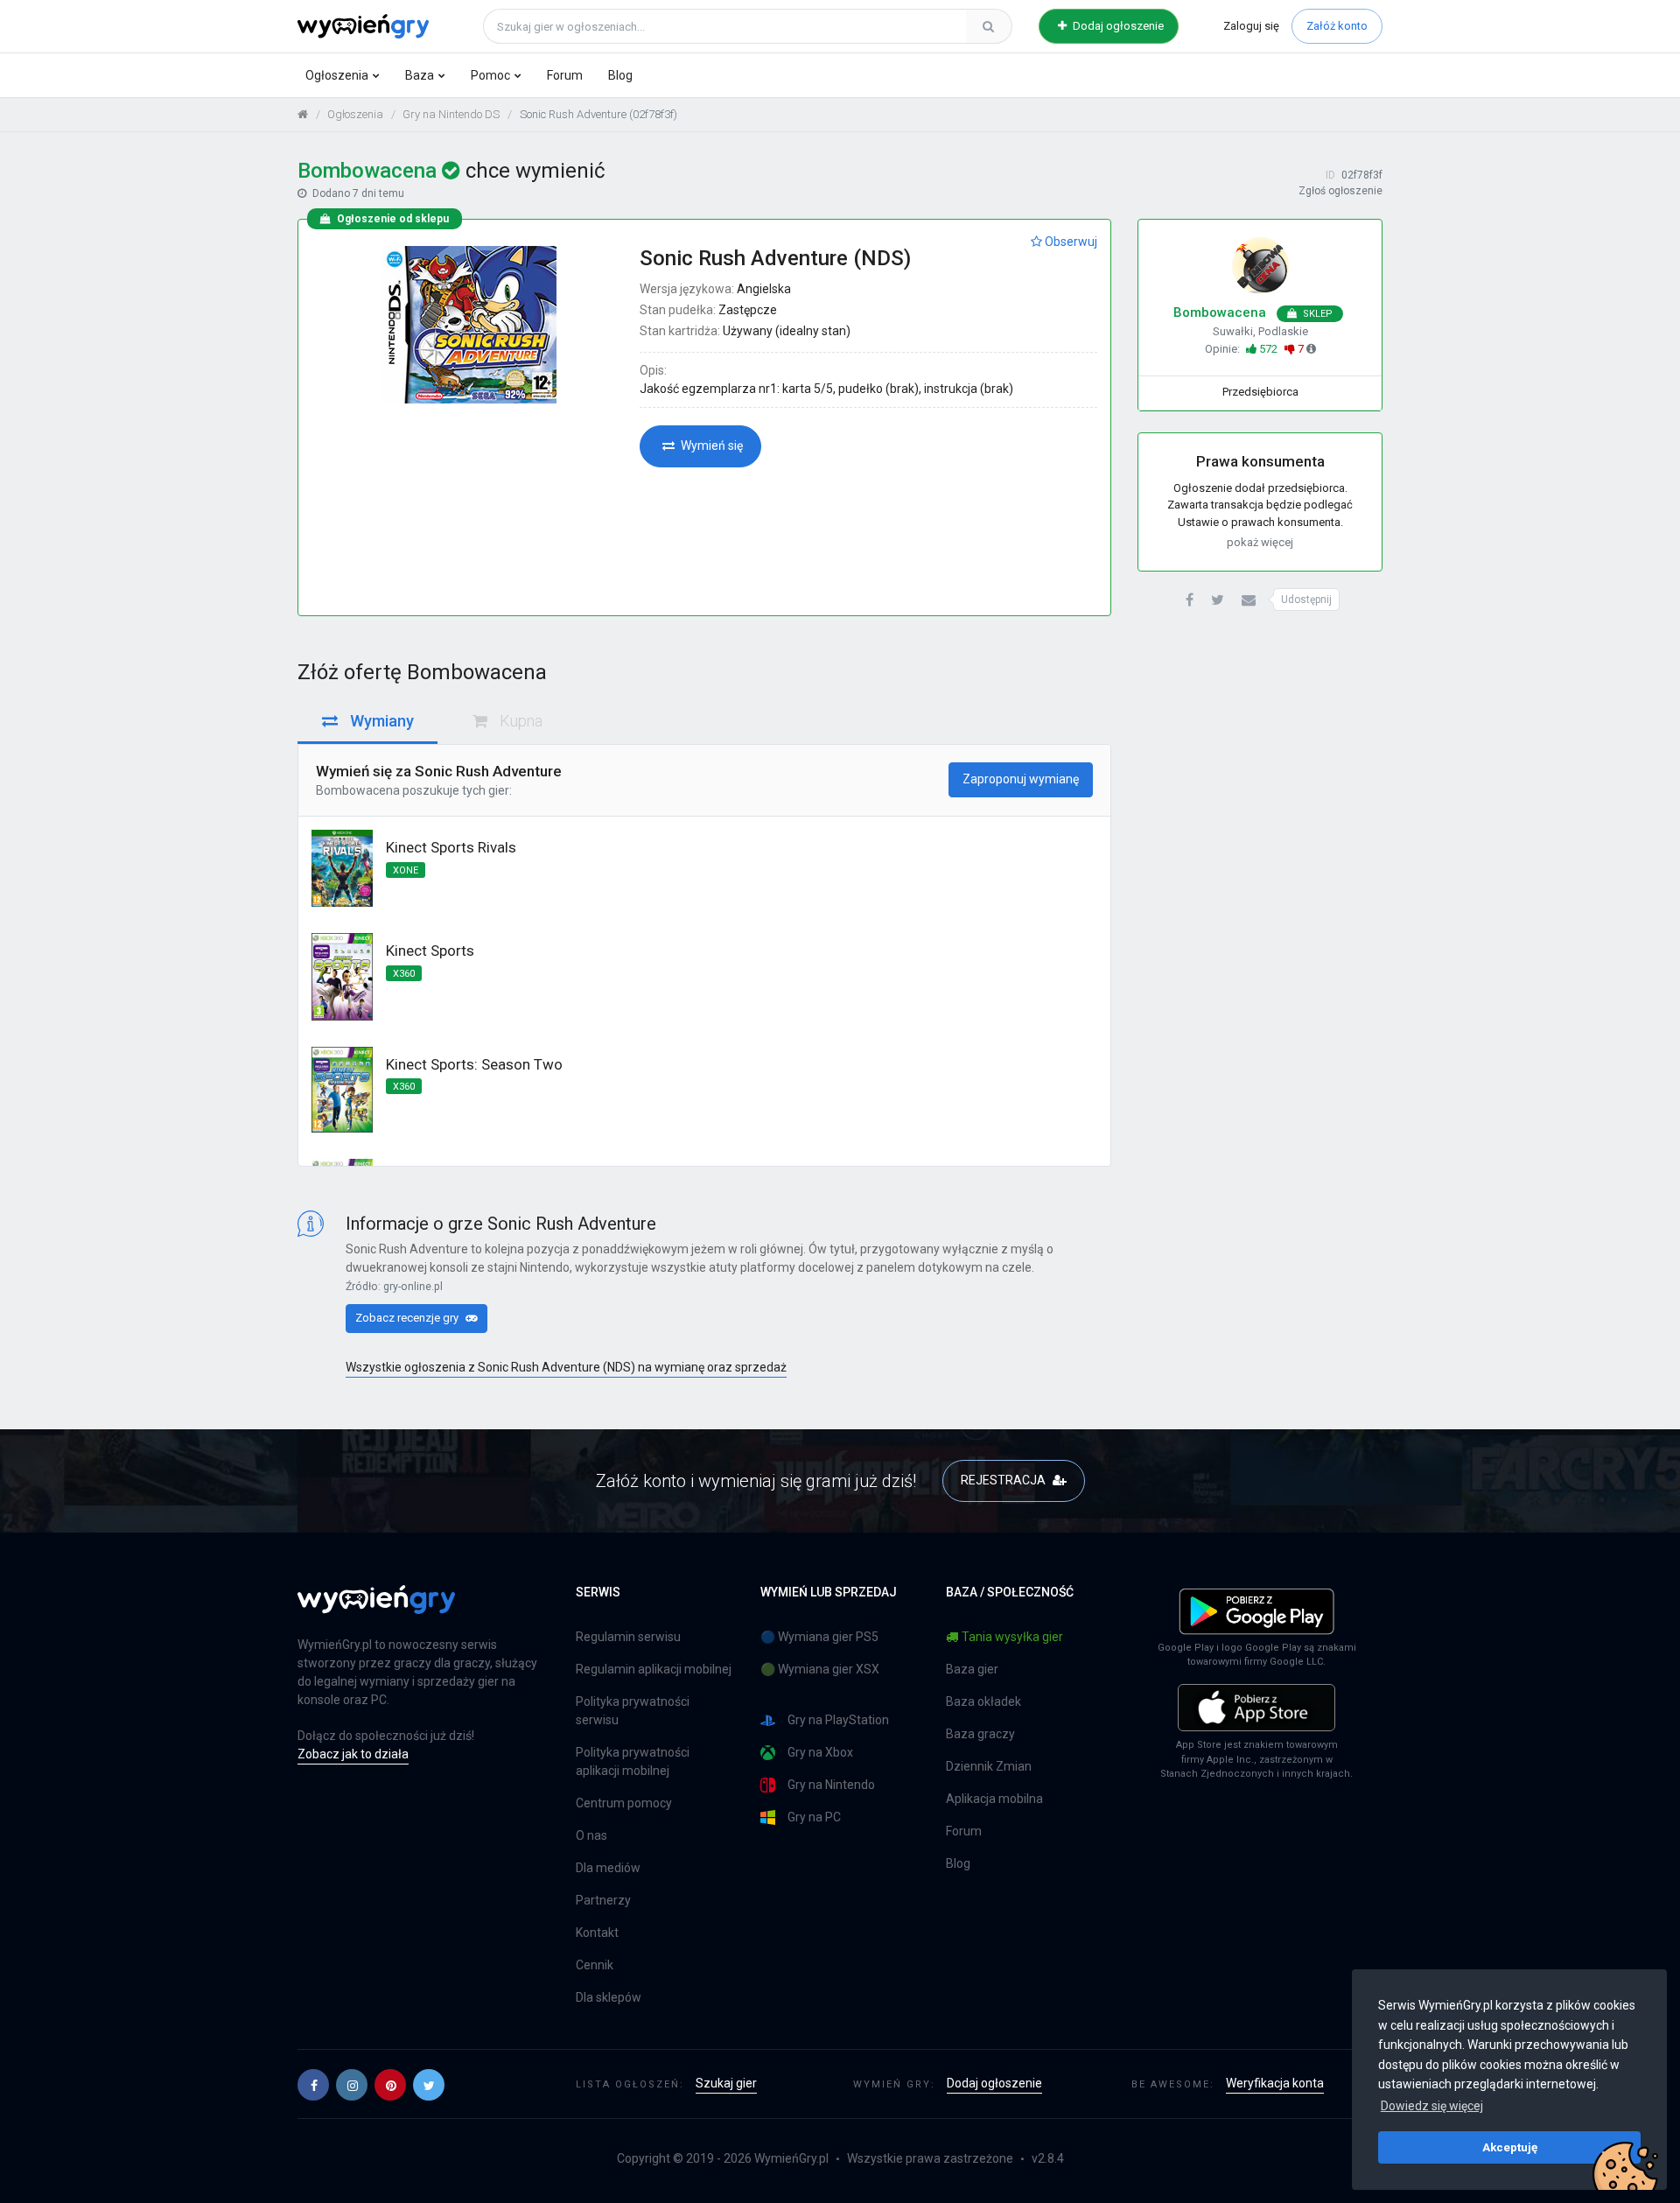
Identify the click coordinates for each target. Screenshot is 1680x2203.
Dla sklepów (609, 1997)
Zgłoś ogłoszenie (1340, 191)
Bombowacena (358, 790)
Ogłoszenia (337, 75)
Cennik (595, 1965)
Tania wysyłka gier (1012, 1637)
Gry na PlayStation (838, 1720)
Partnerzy (603, 1900)
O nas (591, 1835)
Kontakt (597, 1933)
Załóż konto (1337, 26)
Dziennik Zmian (989, 1766)
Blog (620, 75)
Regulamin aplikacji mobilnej (654, 1669)
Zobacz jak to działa (353, 1754)
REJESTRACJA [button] (1004, 1480)
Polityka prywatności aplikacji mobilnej (633, 1761)
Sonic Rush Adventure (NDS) (775, 258)
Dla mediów (608, 1868)
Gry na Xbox (820, 1752)
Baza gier (972, 1669)
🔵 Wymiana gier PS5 (819, 1637)
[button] (1190, 601)
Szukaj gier (726, 2083)
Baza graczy (980, 1734)
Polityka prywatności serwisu (633, 1711)
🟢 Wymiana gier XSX (820, 1669)
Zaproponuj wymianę (1021, 779)
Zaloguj (1251, 26)
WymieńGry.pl (791, 2158)
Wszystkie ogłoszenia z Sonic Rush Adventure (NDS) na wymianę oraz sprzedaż (566, 1367)
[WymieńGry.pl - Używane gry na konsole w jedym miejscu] (376, 1610)
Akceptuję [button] (1510, 2147)
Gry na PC (814, 1817)
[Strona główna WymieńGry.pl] (303, 114)
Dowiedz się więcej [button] (1432, 2106)
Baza (420, 75)
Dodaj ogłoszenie (1117, 26)
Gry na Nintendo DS (451, 114)
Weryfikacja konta (1275, 2083)
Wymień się (710, 446)
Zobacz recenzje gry (408, 1318)
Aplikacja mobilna (994, 1799)
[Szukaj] (989, 26)
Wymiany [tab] (380, 721)
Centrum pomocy (624, 1803)
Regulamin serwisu (628, 1637)
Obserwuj (1070, 242)
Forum (565, 75)
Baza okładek (983, 1701)
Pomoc (490, 75)
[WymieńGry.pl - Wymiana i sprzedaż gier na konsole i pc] (363, 24)
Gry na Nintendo (831, 1785)
